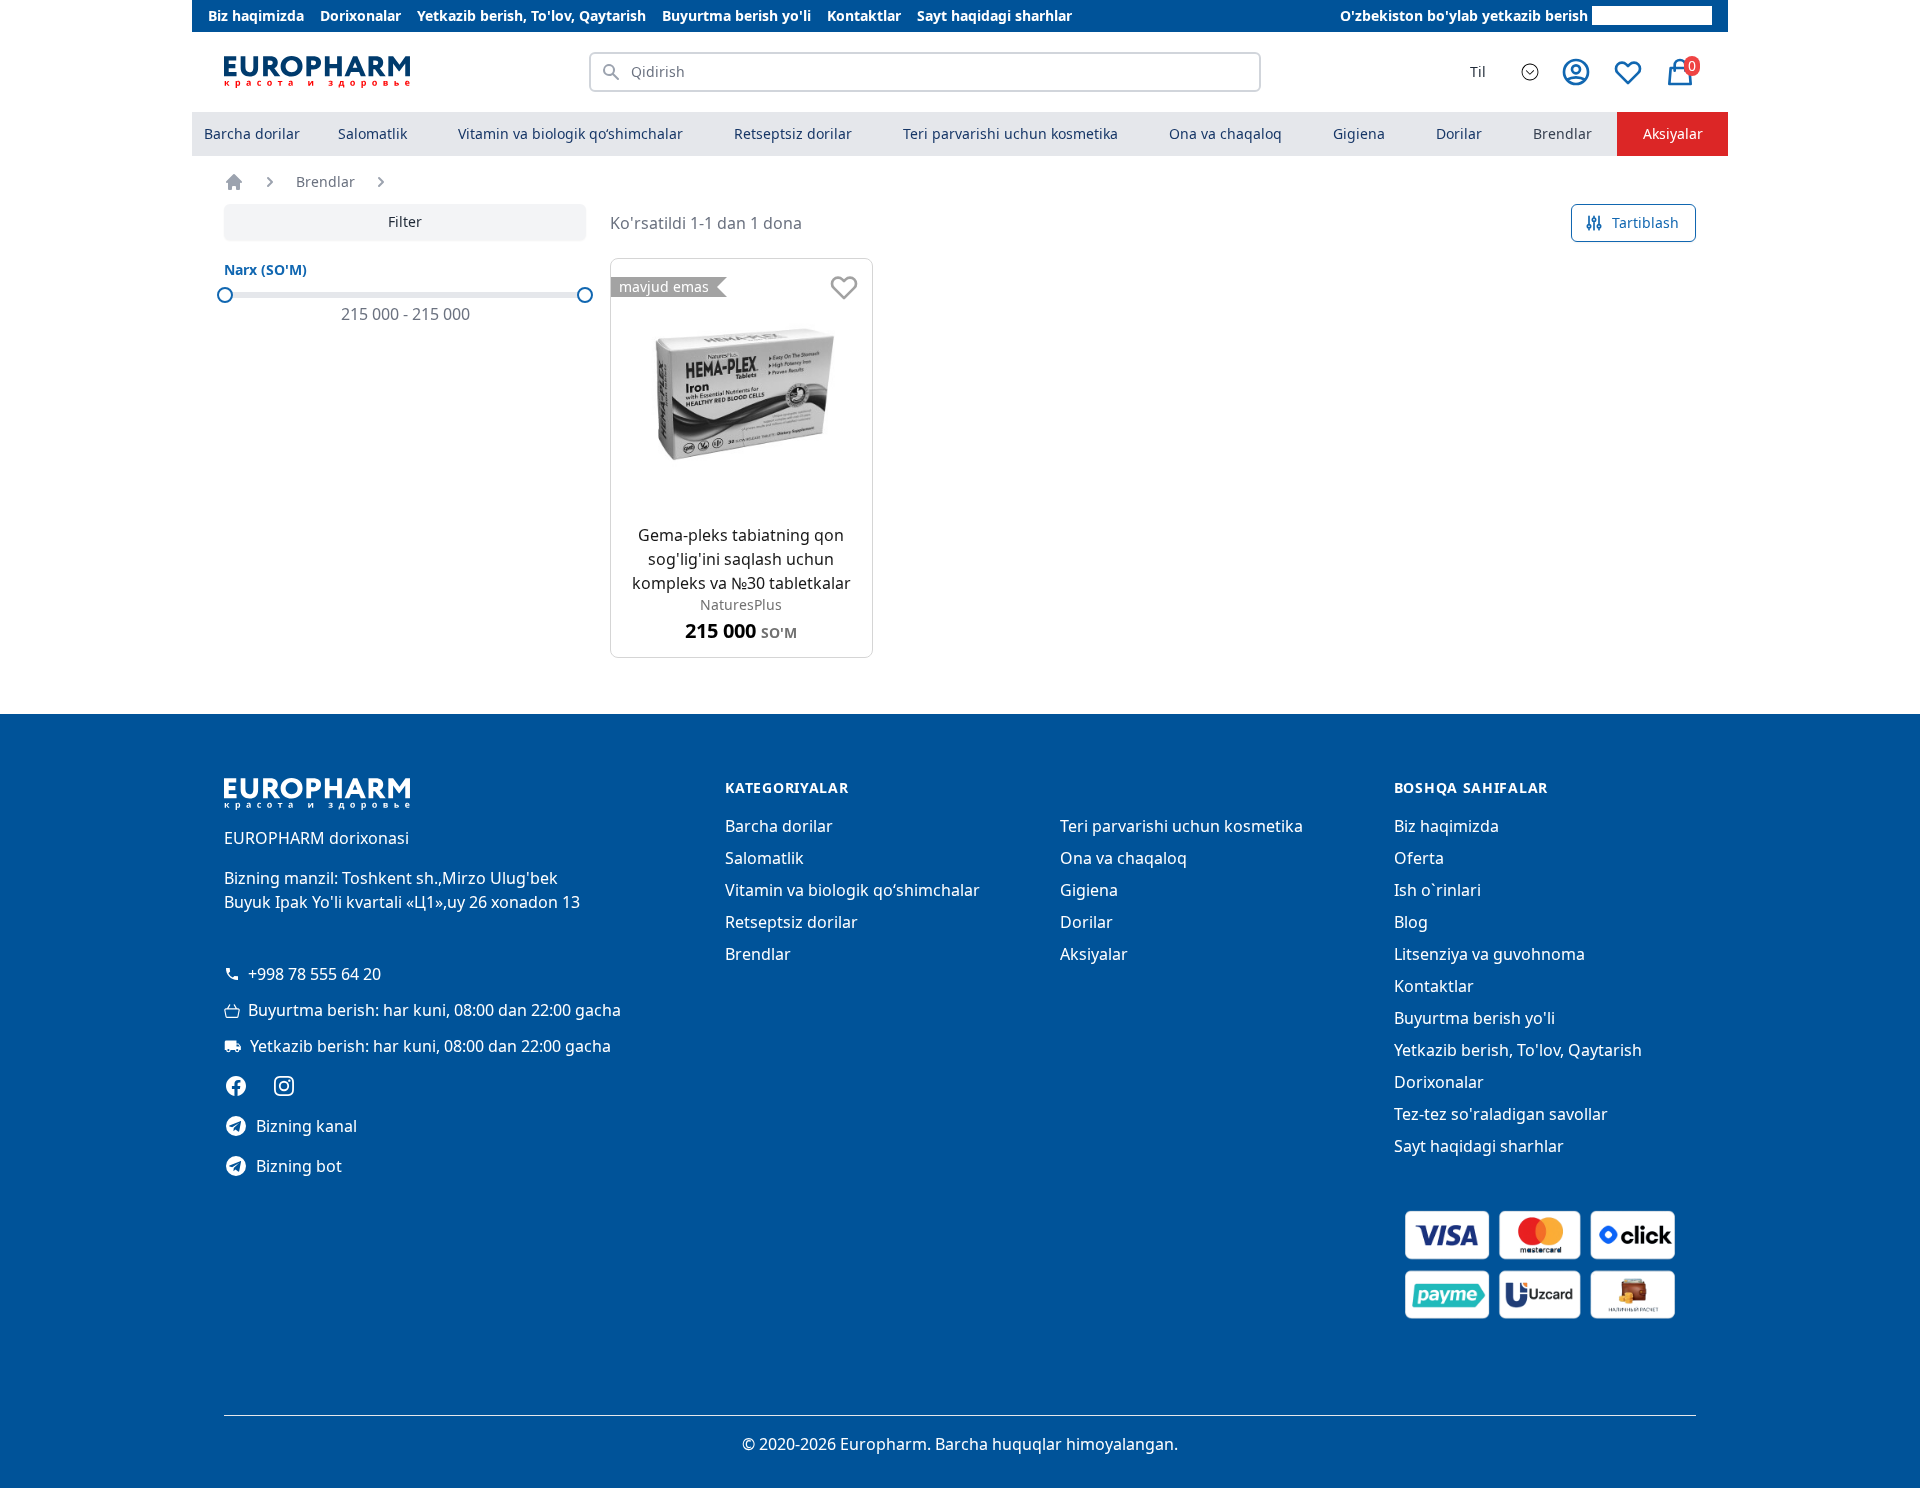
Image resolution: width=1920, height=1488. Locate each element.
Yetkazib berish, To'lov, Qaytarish (531, 15)
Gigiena (1089, 890)
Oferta (1419, 858)
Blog (1411, 922)
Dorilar (1086, 922)
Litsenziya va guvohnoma (1489, 954)
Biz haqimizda (256, 15)
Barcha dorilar (252, 133)
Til (1478, 71)
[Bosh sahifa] (234, 182)
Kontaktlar (864, 15)
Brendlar (1562, 133)
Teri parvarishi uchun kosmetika (1181, 826)
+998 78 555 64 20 (314, 974)
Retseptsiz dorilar (791, 922)
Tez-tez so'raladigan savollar (1501, 1114)
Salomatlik (764, 858)
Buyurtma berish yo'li (736, 15)
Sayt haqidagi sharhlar (994, 15)
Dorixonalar (360, 15)
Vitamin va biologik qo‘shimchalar (852, 890)
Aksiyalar (1673, 133)
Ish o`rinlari (1437, 890)
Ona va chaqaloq (1123, 858)
